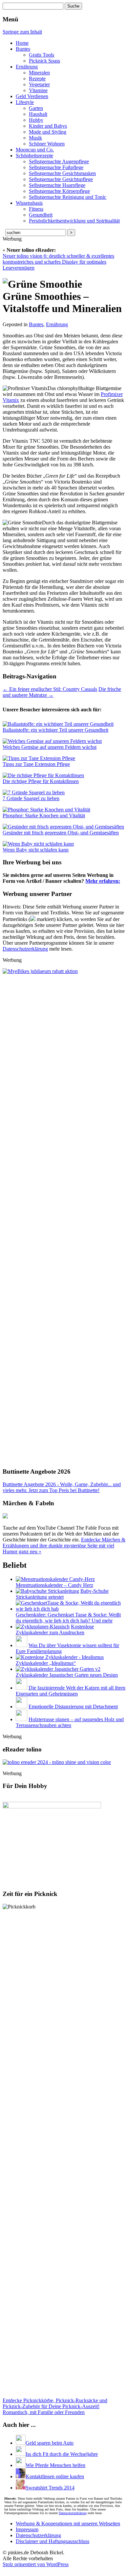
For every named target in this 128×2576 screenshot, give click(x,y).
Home (22, 43)
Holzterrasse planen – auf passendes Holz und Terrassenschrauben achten (70, 1722)
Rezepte (37, 79)
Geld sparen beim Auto (50, 2443)
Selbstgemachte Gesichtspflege (61, 179)
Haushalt (38, 114)
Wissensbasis (29, 203)
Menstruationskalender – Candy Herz (54, 1585)
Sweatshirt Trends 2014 (50, 2488)
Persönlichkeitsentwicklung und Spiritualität (74, 221)
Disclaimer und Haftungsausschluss (53, 2541)
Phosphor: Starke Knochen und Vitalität (44, 815)
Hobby (36, 120)
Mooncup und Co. (35, 150)
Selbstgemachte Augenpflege (59, 161)
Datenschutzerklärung (25, 949)
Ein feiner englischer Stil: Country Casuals (50, 689)
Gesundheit (41, 215)
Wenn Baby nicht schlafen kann (36, 850)
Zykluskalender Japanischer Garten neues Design (67, 1675)
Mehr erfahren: (103, 881)
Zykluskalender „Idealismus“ (46, 1663)
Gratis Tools (42, 55)
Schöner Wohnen (47, 144)
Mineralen (39, 73)
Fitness (36, 209)
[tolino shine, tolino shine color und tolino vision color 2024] (57, 1762)
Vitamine (38, 90)
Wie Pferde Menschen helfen (55, 2465)
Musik (35, 138)
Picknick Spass (44, 61)
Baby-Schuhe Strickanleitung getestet (62, 1594)
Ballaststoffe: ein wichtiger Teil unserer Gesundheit (55, 730)
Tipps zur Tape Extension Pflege (36, 764)
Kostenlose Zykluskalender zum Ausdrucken (55, 1630)
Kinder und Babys (48, 126)
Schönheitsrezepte (34, 156)
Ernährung (27, 67)
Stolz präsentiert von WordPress (36, 2564)
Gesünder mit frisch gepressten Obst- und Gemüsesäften (61, 833)
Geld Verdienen (32, 96)
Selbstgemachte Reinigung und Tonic (68, 197)
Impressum (27, 2529)
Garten (36, 108)
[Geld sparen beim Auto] (21, 2443)
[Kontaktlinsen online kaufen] (21, 2476)
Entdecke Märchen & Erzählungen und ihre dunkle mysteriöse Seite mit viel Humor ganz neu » (64, 1546)
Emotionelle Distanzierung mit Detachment (73, 1707)
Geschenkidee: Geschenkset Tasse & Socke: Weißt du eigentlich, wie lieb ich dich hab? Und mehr (68, 1618)
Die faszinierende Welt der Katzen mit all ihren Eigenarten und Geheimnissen (71, 1691)
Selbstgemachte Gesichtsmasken (62, 173)
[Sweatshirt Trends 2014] (21, 2488)
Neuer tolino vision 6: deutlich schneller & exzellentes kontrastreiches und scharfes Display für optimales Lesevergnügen (58, 262)
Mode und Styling (48, 132)
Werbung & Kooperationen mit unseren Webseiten (68, 2523)
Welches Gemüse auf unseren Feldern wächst (50, 747)
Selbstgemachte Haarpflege (57, 185)
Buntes (23, 49)
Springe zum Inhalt (22, 32)
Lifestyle (25, 102)
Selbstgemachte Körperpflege (59, 191)
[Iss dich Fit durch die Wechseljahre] (21, 2454)
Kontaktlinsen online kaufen (55, 2476)
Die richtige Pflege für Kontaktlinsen (41, 781)
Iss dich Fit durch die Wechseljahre (62, 2454)
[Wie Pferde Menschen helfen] (21, 2465)
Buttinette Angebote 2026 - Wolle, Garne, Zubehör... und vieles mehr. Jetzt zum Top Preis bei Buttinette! (62, 1487)
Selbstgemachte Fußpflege (56, 167)
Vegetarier (39, 84)
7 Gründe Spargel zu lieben (31, 798)
